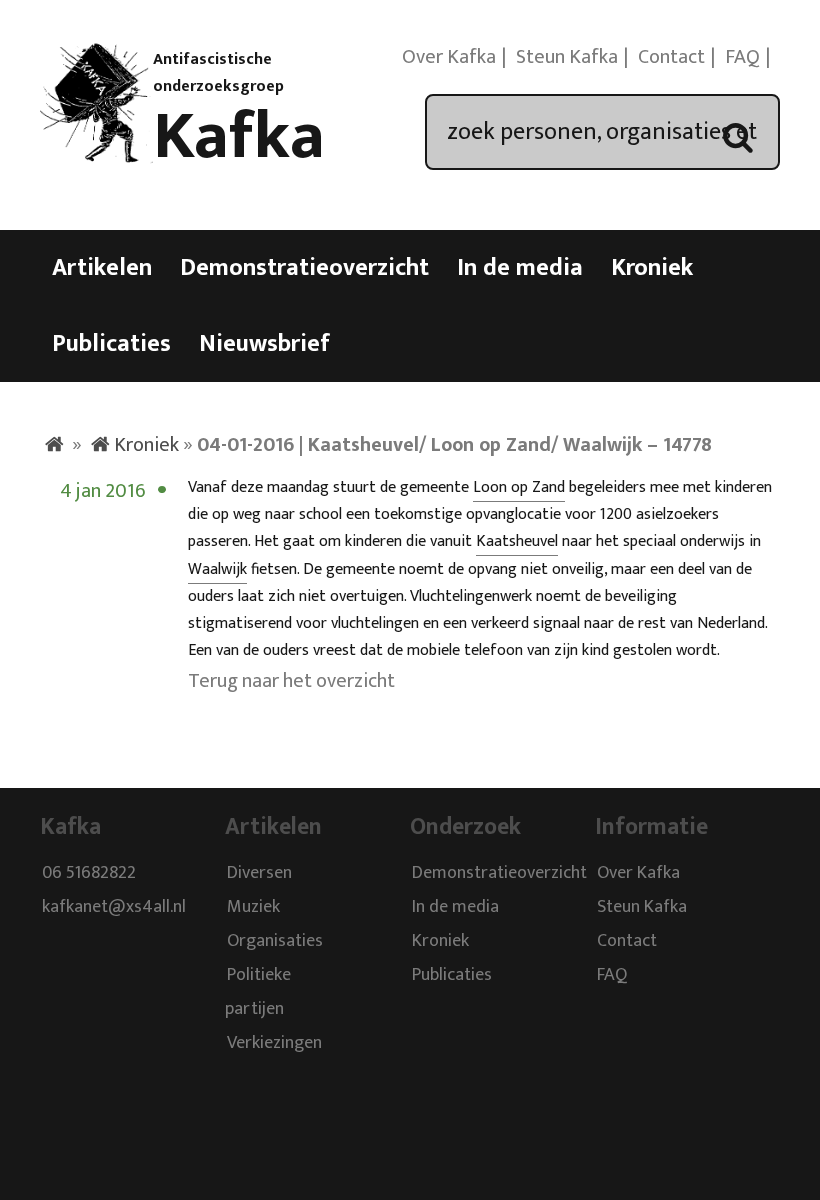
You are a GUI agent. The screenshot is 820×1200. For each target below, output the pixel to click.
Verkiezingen (274, 1044)
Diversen (259, 874)
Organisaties (275, 942)
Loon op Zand (519, 487)
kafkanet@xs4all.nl (114, 908)
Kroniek (652, 268)
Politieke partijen (258, 993)
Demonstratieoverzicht (304, 268)
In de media (520, 268)
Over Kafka (449, 57)
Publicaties (111, 344)
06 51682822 (89, 874)
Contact (671, 57)
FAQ (742, 57)
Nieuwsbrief (264, 344)
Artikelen (102, 268)
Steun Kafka (567, 57)
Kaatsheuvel (517, 541)
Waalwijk (217, 569)
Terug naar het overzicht (291, 681)
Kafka (239, 137)
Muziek (253, 908)
